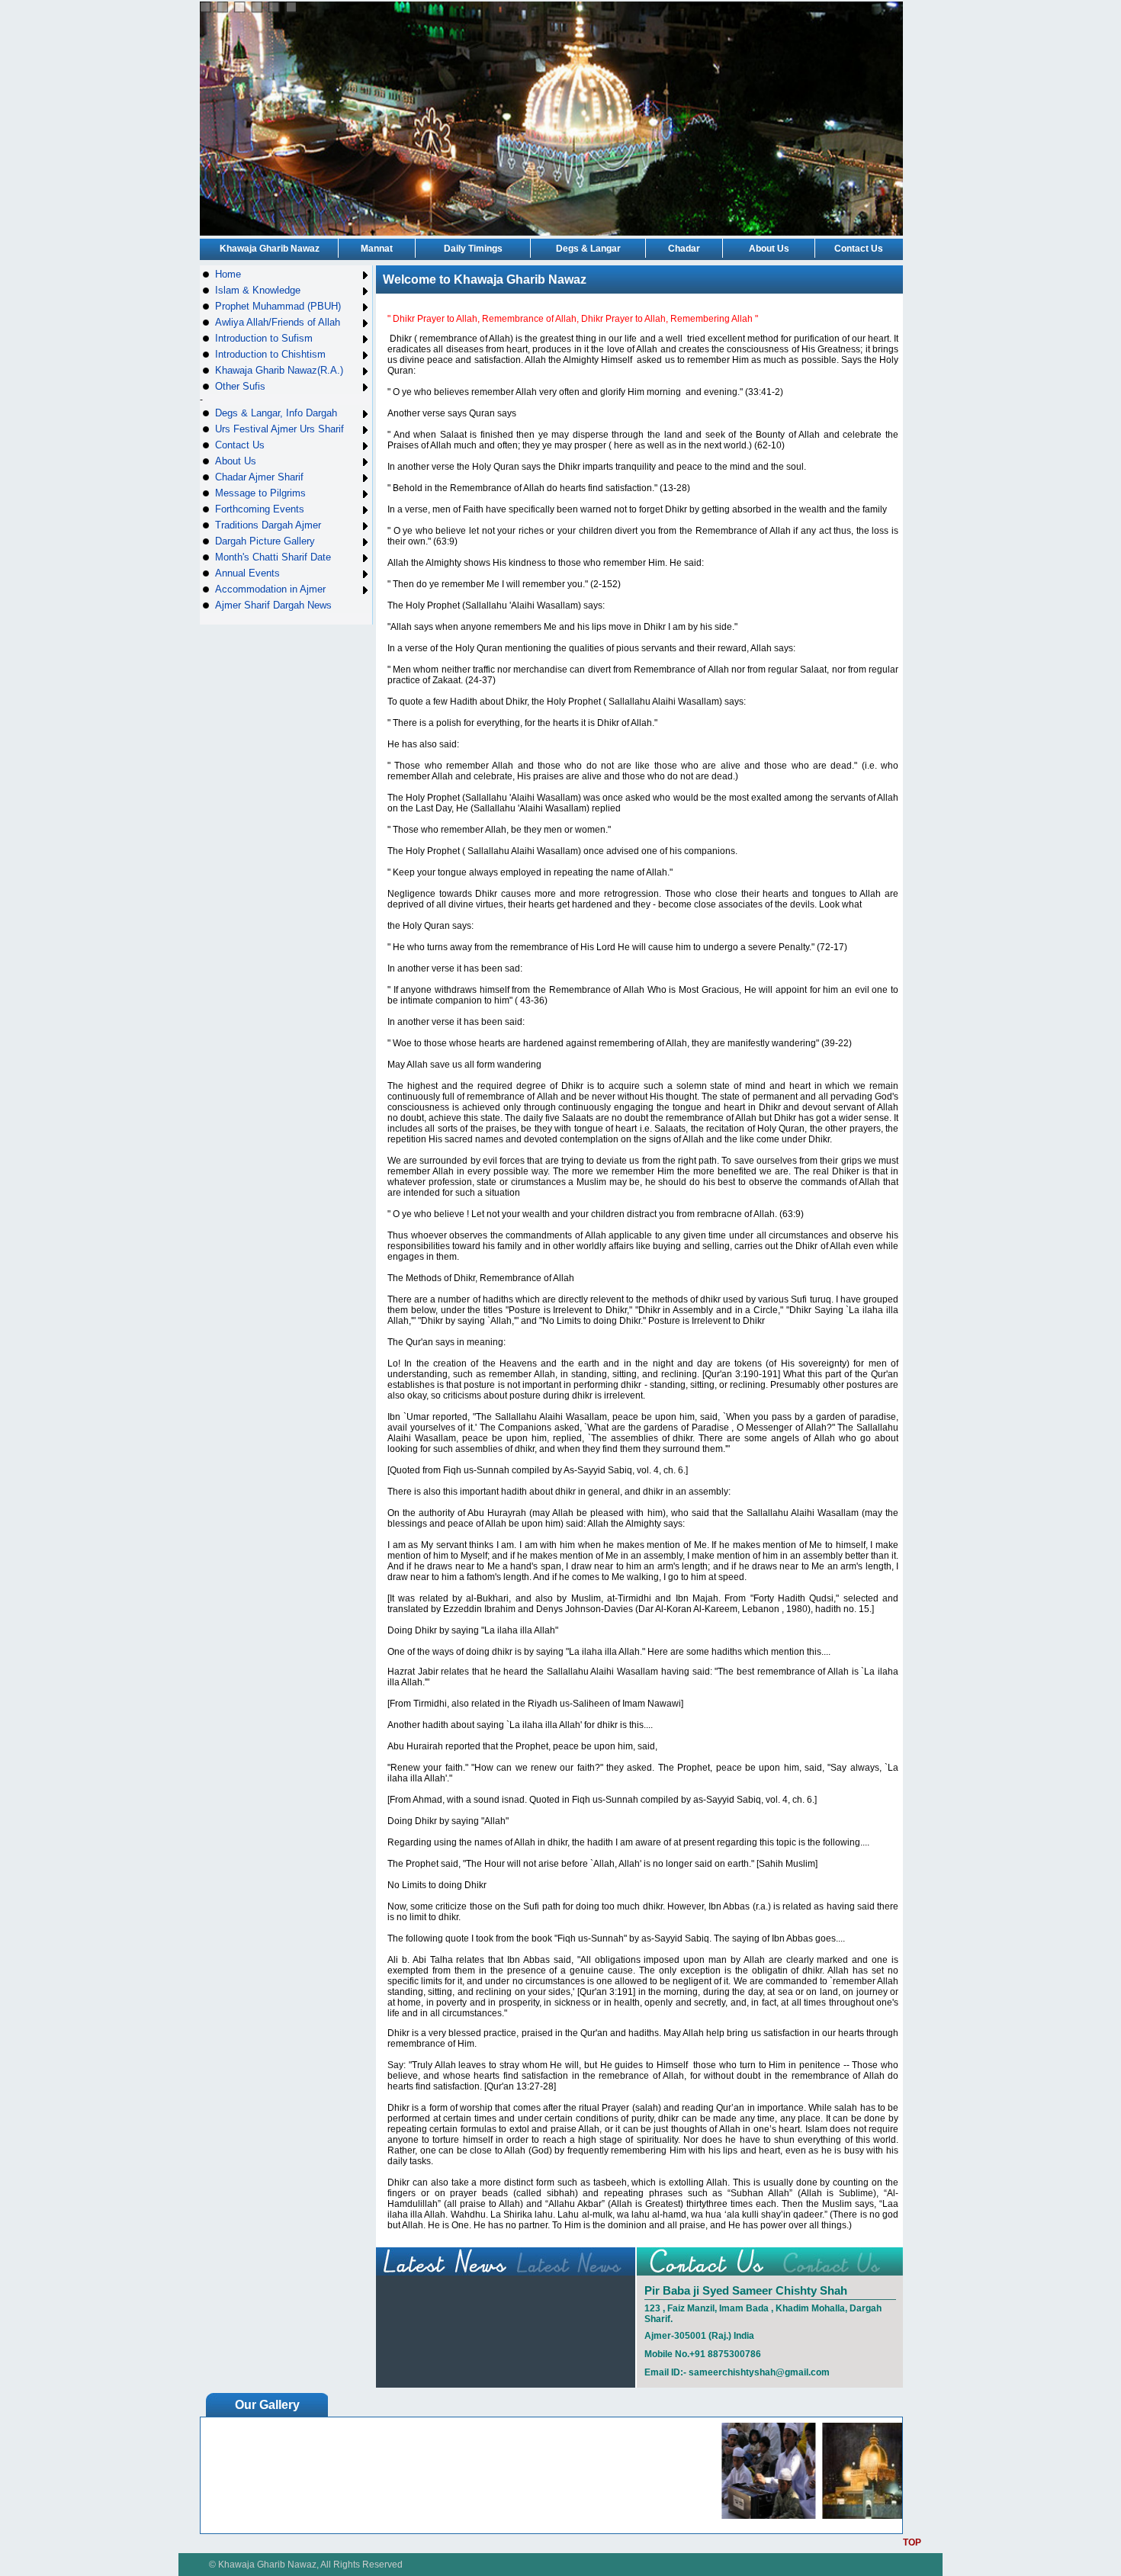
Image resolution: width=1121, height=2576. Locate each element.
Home (228, 274)
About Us (769, 249)
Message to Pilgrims (260, 493)
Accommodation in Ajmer (270, 589)
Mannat (377, 249)
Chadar (684, 249)
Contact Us (859, 249)
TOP (912, 2542)
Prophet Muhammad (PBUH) (278, 306)
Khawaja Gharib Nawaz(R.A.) (279, 370)
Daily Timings (473, 249)
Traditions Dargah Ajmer (268, 525)
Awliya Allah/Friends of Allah (278, 322)
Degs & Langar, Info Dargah (276, 413)
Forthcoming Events (260, 509)
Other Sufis (240, 386)
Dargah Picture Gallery (265, 541)
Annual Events (247, 573)
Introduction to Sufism (264, 338)
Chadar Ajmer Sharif (259, 477)
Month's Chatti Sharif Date (273, 557)
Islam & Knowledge (258, 290)
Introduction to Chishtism (270, 354)
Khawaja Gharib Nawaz (270, 249)
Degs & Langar (588, 249)
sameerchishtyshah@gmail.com (759, 2372)
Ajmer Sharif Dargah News (273, 605)
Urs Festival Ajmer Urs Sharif (279, 429)
